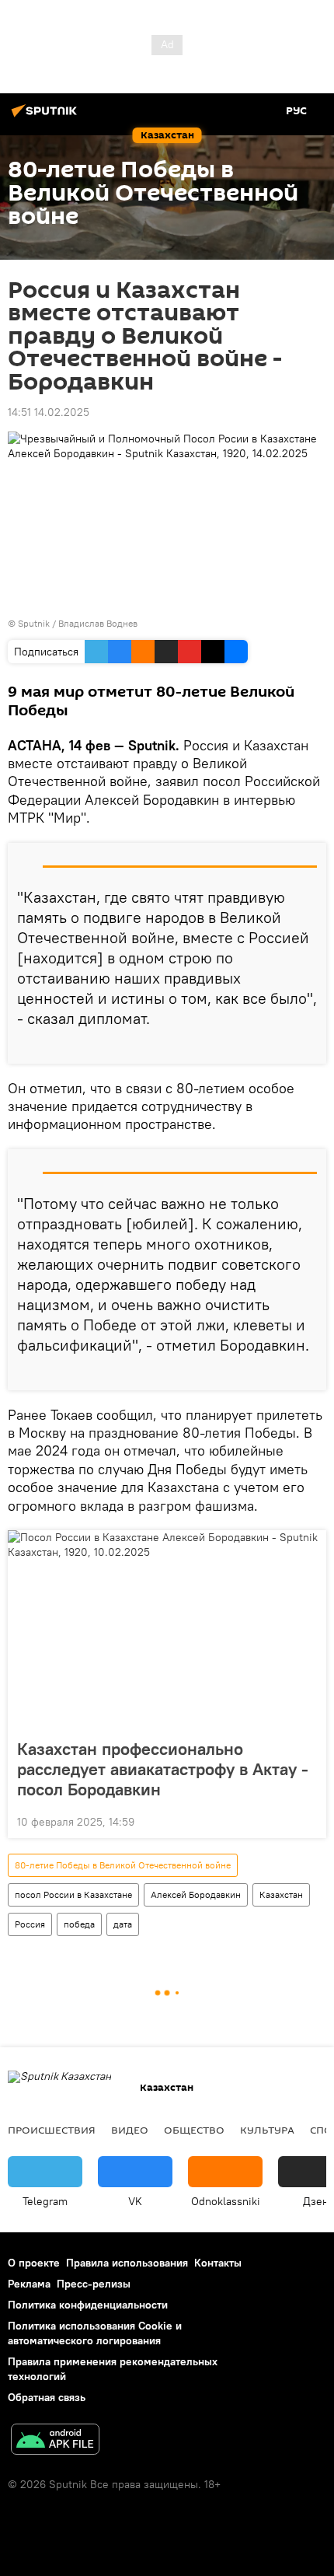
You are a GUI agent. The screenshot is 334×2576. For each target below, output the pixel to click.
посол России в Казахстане (73, 1894)
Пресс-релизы (94, 2284)
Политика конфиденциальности (88, 2305)
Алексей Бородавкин (196, 1894)
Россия (30, 1924)
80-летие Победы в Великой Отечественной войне (123, 1865)
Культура (267, 2130)
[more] (308, 1046)
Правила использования (127, 2263)
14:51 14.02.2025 (49, 412)
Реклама (29, 2284)
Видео (130, 2130)
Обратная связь (47, 2397)
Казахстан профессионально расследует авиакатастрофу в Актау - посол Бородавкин (163, 1769)
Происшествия (52, 2130)
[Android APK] (55, 2441)
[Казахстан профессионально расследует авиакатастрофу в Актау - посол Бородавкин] (167, 1630)
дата (123, 1924)
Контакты (218, 2263)
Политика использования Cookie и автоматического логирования (95, 2333)
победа (79, 1924)
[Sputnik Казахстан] (47, 117)
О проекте (34, 2263)
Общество (194, 2130)
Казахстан (281, 1894)
